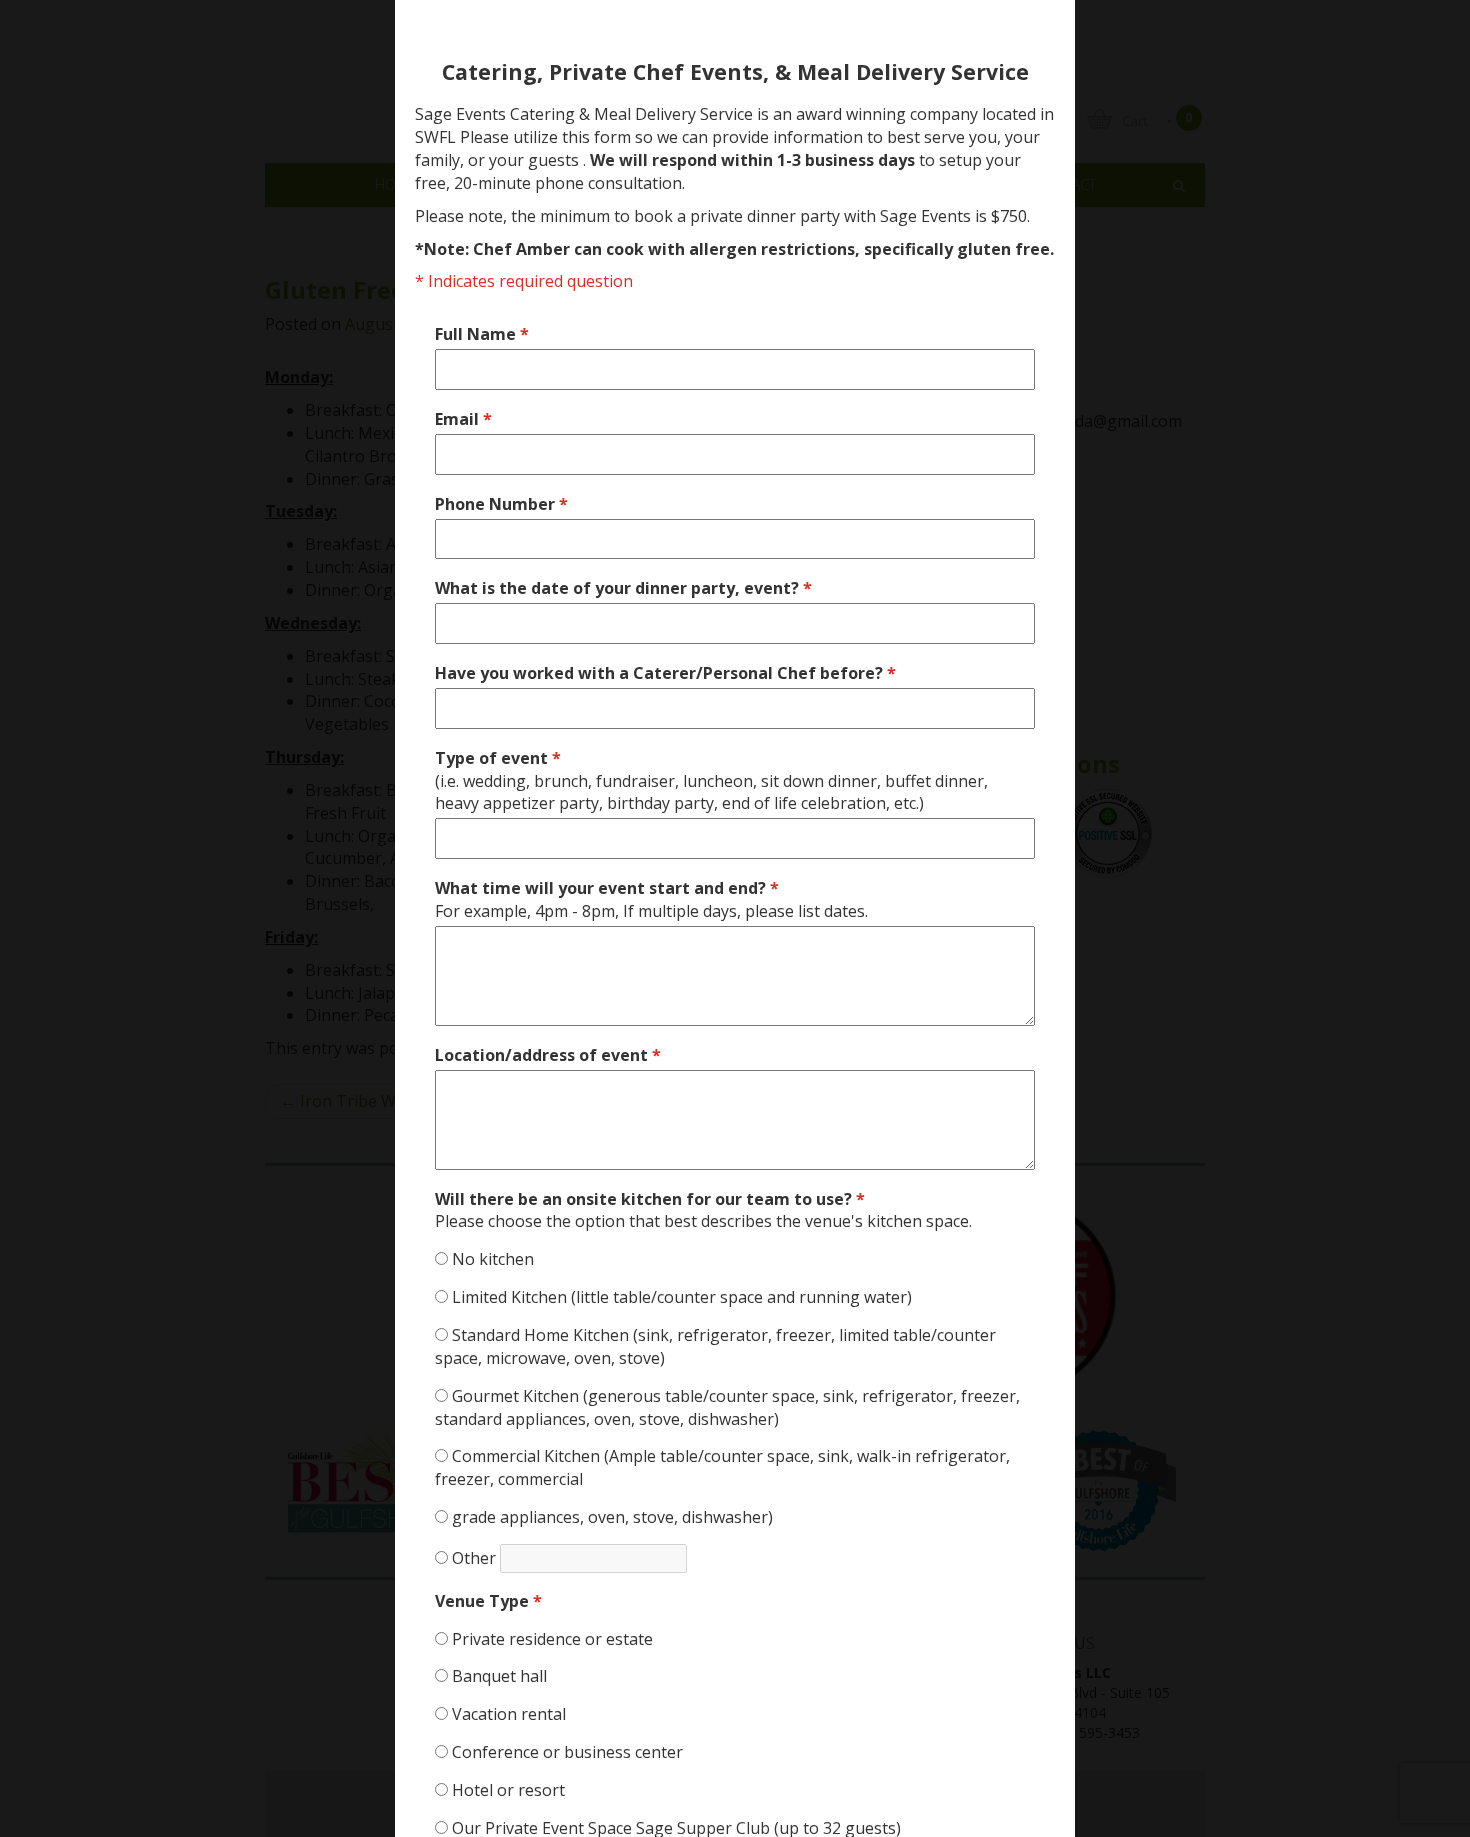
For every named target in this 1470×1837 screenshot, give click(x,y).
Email (463, 419)
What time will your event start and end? (651, 899)
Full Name (482, 334)
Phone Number (501, 504)
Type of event (711, 781)
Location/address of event (548, 1055)
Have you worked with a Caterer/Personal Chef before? (665, 673)
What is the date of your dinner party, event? (623, 588)
